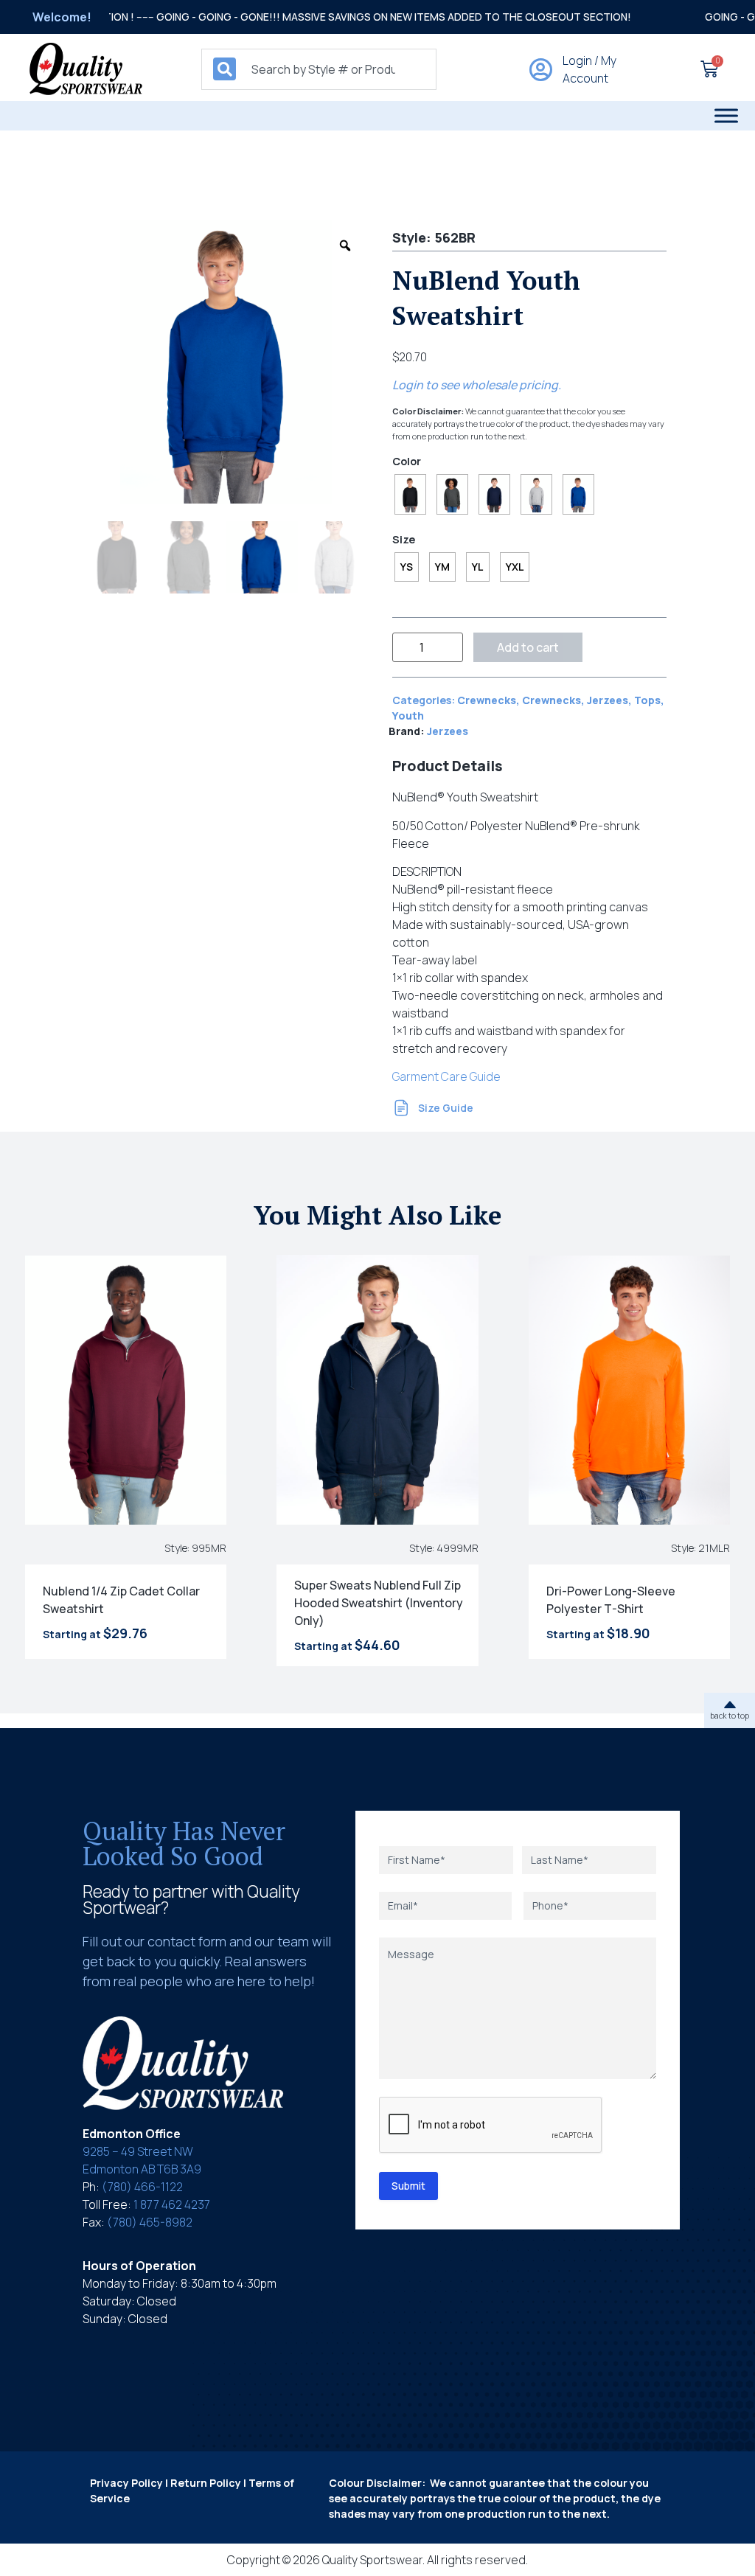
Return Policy (206, 2483)
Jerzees (608, 700)
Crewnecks (487, 700)
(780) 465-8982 (150, 2222)
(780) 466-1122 (142, 2187)
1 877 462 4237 (172, 2204)
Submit (408, 2186)
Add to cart (528, 647)
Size (404, 540)
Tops (647, 700)
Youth (408, 716)
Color (407, 462)
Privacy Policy (126, 2483)
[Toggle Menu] (726, 115)
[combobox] (319, 69)
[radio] (410, 494)
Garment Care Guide (446, 1076)
